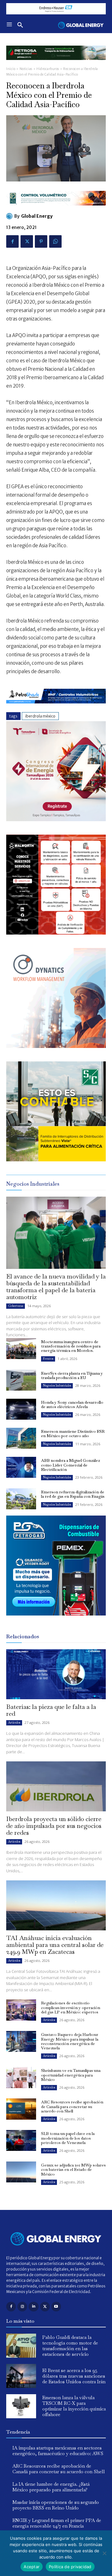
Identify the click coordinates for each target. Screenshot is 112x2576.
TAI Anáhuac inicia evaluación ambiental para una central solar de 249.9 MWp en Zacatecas (55, 1945)
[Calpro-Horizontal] (56, 210)
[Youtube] (56, 2307)
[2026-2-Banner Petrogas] (56, 1620)
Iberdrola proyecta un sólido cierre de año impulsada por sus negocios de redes (54, 1826)
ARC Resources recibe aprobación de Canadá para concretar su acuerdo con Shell (72, 2107)
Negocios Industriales (57, 1385)
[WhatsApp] (55, 241)
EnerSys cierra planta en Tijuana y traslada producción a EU (72, 1375)
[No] (104, 2553)
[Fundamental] (56, 9)
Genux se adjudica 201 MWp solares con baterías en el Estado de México (73, 2170)
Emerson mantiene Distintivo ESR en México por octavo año (73, 1434)
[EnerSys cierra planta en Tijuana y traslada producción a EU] (21, 1380)
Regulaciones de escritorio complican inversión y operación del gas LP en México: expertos (71, 2008)
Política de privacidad (70, 2567)
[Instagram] (22, 2307)
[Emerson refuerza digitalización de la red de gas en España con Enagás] (21, 1499)
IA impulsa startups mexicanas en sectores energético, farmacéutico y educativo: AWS (58, 2451)
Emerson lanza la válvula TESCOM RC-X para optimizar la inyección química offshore (74, 2406)
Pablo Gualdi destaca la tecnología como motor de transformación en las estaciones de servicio (70, 2346)
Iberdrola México (40, 716)
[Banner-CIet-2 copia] (56, 819)
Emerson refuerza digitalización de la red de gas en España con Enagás (73, 1494)
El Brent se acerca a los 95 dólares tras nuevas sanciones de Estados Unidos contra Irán (74, 2376)
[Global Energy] (10, 216)
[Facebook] (12, 241)
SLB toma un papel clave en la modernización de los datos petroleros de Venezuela (68, 2138)
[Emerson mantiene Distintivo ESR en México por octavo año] (21, 1438)
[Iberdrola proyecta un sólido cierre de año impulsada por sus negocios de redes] (56, 1786)
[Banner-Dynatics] (56, 1046)
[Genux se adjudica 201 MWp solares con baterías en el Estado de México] (21, 2172)
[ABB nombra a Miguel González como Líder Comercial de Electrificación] (21, 1467)
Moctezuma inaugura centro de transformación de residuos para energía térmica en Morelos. (71, 1346)
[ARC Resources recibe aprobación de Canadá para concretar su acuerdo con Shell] (21, 2109)
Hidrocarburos (48, 69)
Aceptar (32, 2567)
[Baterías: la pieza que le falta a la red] (56, 1674)
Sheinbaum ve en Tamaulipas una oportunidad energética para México (71, 2075)
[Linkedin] (33, 2307)
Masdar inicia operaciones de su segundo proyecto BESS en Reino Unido (56, 2505)
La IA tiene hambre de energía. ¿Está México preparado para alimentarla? (51, 2487)
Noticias (26, 69)
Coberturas (16, 1306)
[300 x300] (56, 933)
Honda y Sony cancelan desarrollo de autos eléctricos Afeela (72, 1405)
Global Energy (37, 216)
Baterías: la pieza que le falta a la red (51, 1710)
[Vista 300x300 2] (56, 1160)
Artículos (14, 1722)
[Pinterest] (41, 241)
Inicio (11, 69)
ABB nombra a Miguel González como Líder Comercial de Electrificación (70, 1465)
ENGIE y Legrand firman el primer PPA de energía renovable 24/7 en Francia (57, 2523)
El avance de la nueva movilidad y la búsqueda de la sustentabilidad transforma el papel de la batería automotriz (56, 1287)
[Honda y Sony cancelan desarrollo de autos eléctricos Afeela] (21, 1409)
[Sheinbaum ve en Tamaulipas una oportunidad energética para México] (21, 2077)
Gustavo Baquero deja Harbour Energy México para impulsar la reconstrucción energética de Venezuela (70, 2041)
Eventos (48, 1359)
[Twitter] (27, 241)
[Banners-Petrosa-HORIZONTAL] (56, 65)
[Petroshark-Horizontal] (56, 708)
